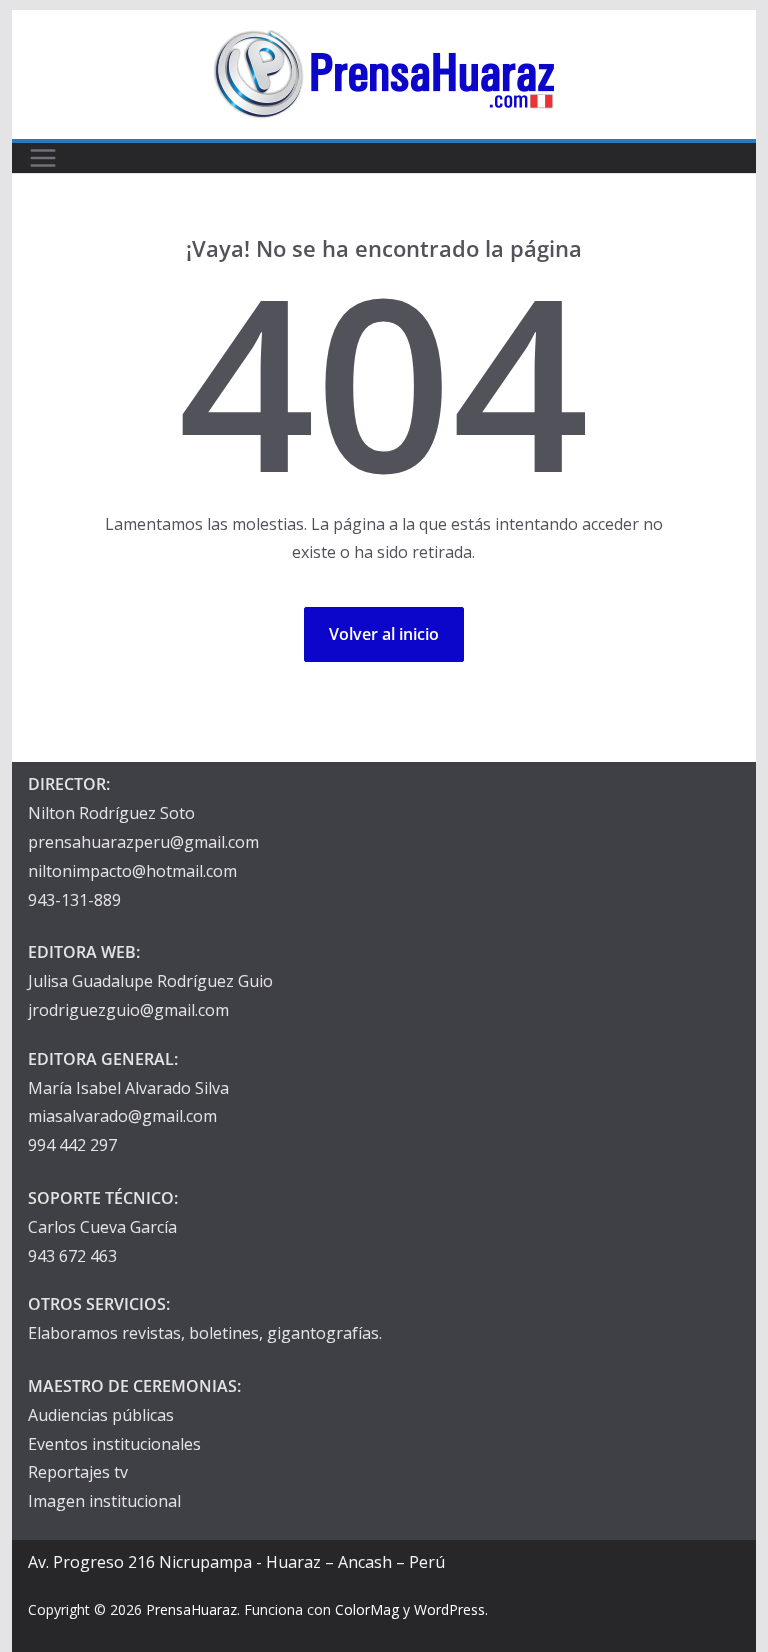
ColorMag (367, 1609)
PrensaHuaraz (191, 1609)
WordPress (449, 1609)
